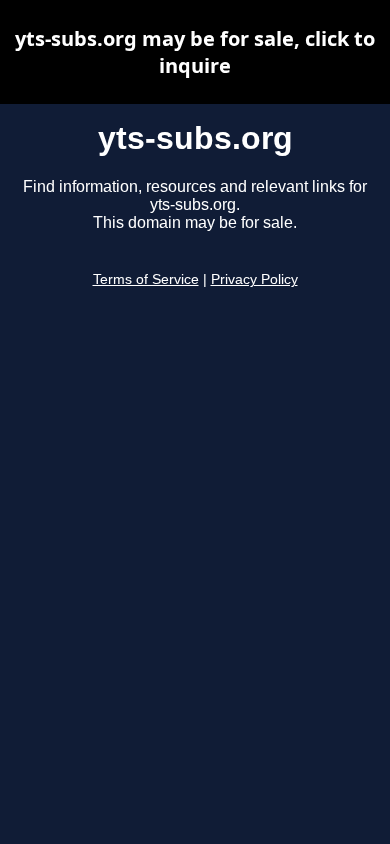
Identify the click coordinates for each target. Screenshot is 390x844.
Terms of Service (146, 279)
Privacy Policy (254, 279)
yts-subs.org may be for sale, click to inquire (195, 52)
